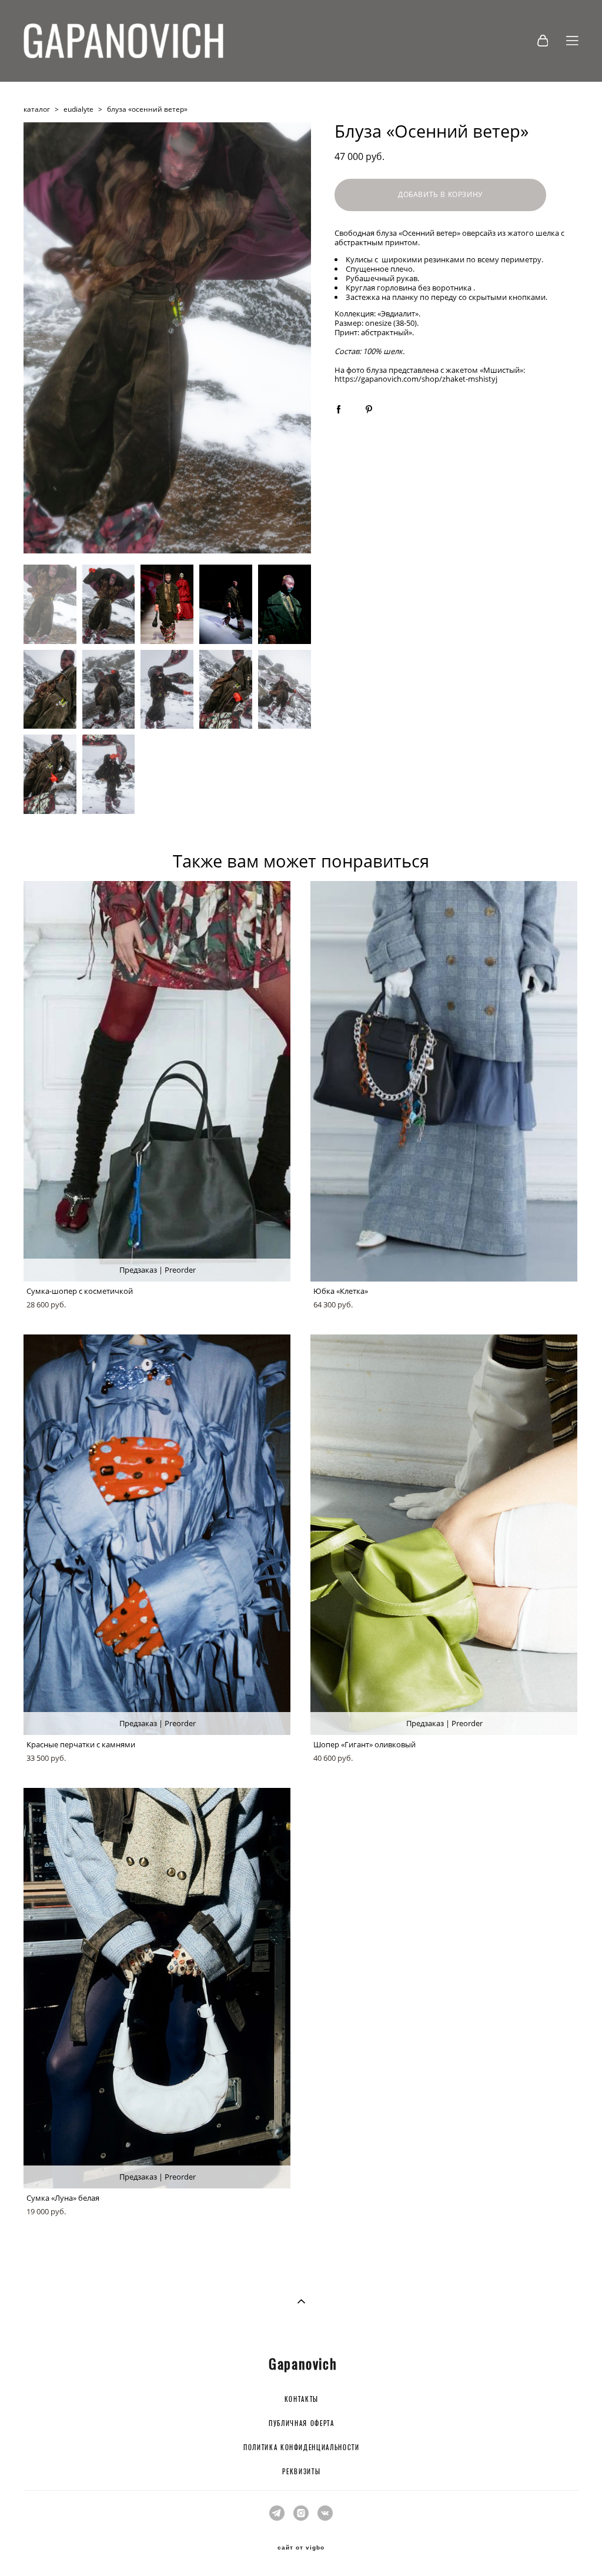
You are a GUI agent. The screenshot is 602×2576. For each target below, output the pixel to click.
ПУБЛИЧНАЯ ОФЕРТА (301, 2424)
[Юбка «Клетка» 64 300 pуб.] (444, 1081)
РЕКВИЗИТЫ (301, 2472)
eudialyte (78, 109)
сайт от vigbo (301, 2548)
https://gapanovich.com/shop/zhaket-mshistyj (416, 379)
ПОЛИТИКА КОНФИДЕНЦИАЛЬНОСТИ (302, 2448)
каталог (37, 109)
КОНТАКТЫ (302, 2400)
